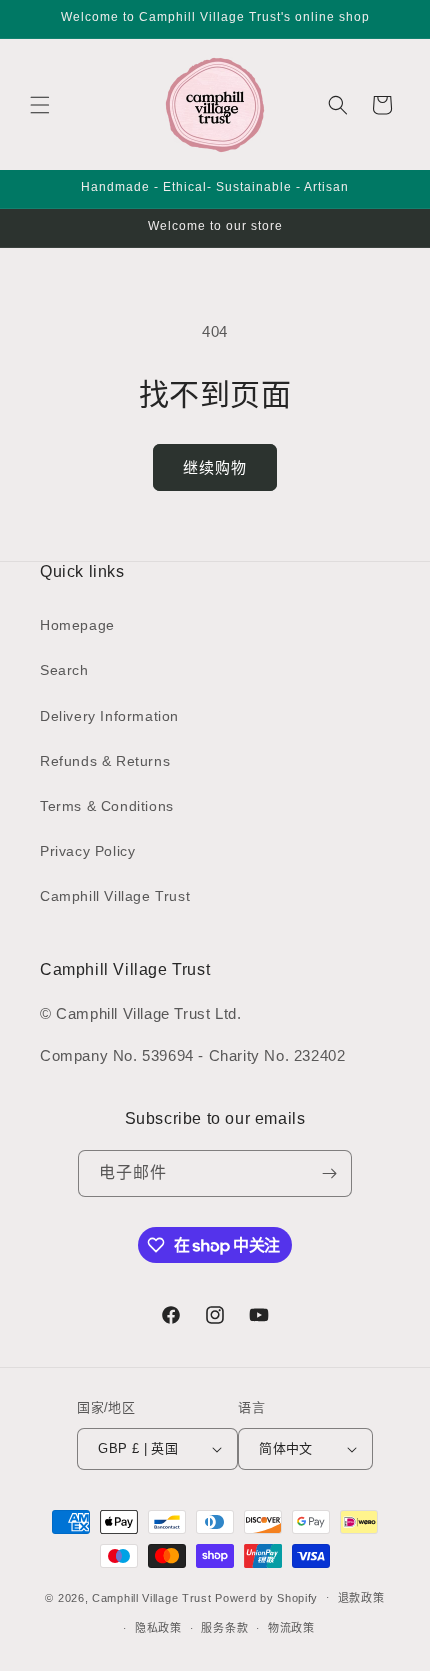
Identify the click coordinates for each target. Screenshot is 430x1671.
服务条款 (224, 1628)
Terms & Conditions (107, 806)
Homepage (77, 625)
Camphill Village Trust (115, 896)
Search (64, 670)
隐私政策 (158, 1628)
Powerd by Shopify (266, 1597)
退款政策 (361, 1598)
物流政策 (291, 1628)
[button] (40, 105)
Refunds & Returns (105, 761)
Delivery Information (109, 716)
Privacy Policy (87, 851)
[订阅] (329, 1173)
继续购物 (215, 467)
